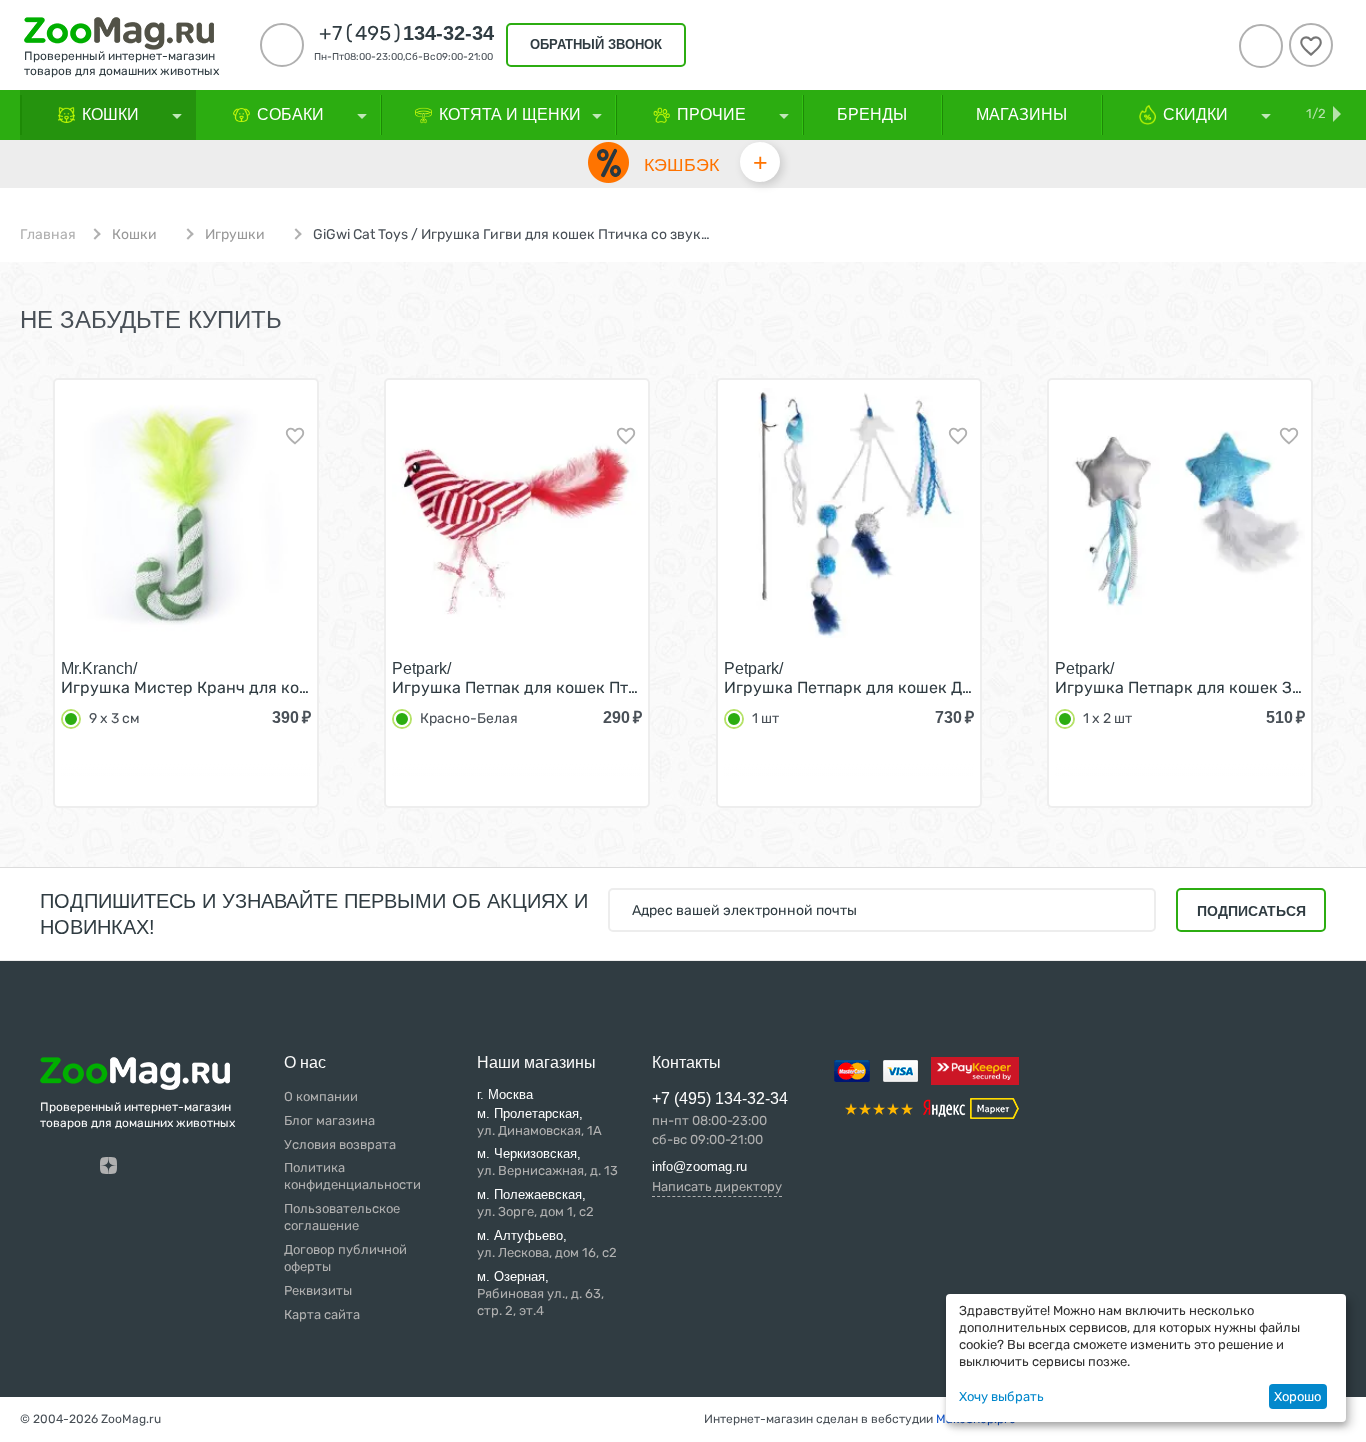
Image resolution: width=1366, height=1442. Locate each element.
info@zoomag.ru (699, 1166)
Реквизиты (318, 1290)
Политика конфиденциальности (352, 1176)
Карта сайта (322, 1314)
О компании (321, 1096)
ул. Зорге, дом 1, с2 (535, 1203)
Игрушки (235, 235)
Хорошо (1297, 1396)
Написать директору (717, 1186)
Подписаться (1251, 911)
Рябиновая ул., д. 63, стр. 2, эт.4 (540, 1293)
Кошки (134, 235)
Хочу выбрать (1001, 1396)
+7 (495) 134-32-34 (720, 1098)
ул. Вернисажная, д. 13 (547, 1162)
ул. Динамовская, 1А (539, 1122)
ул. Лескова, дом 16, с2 (547, 1244)
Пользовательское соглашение (342, 1217)
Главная (48, 235)
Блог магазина (329, 1120)
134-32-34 (406, 33)
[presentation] (35, 613)
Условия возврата (340, 1144)
